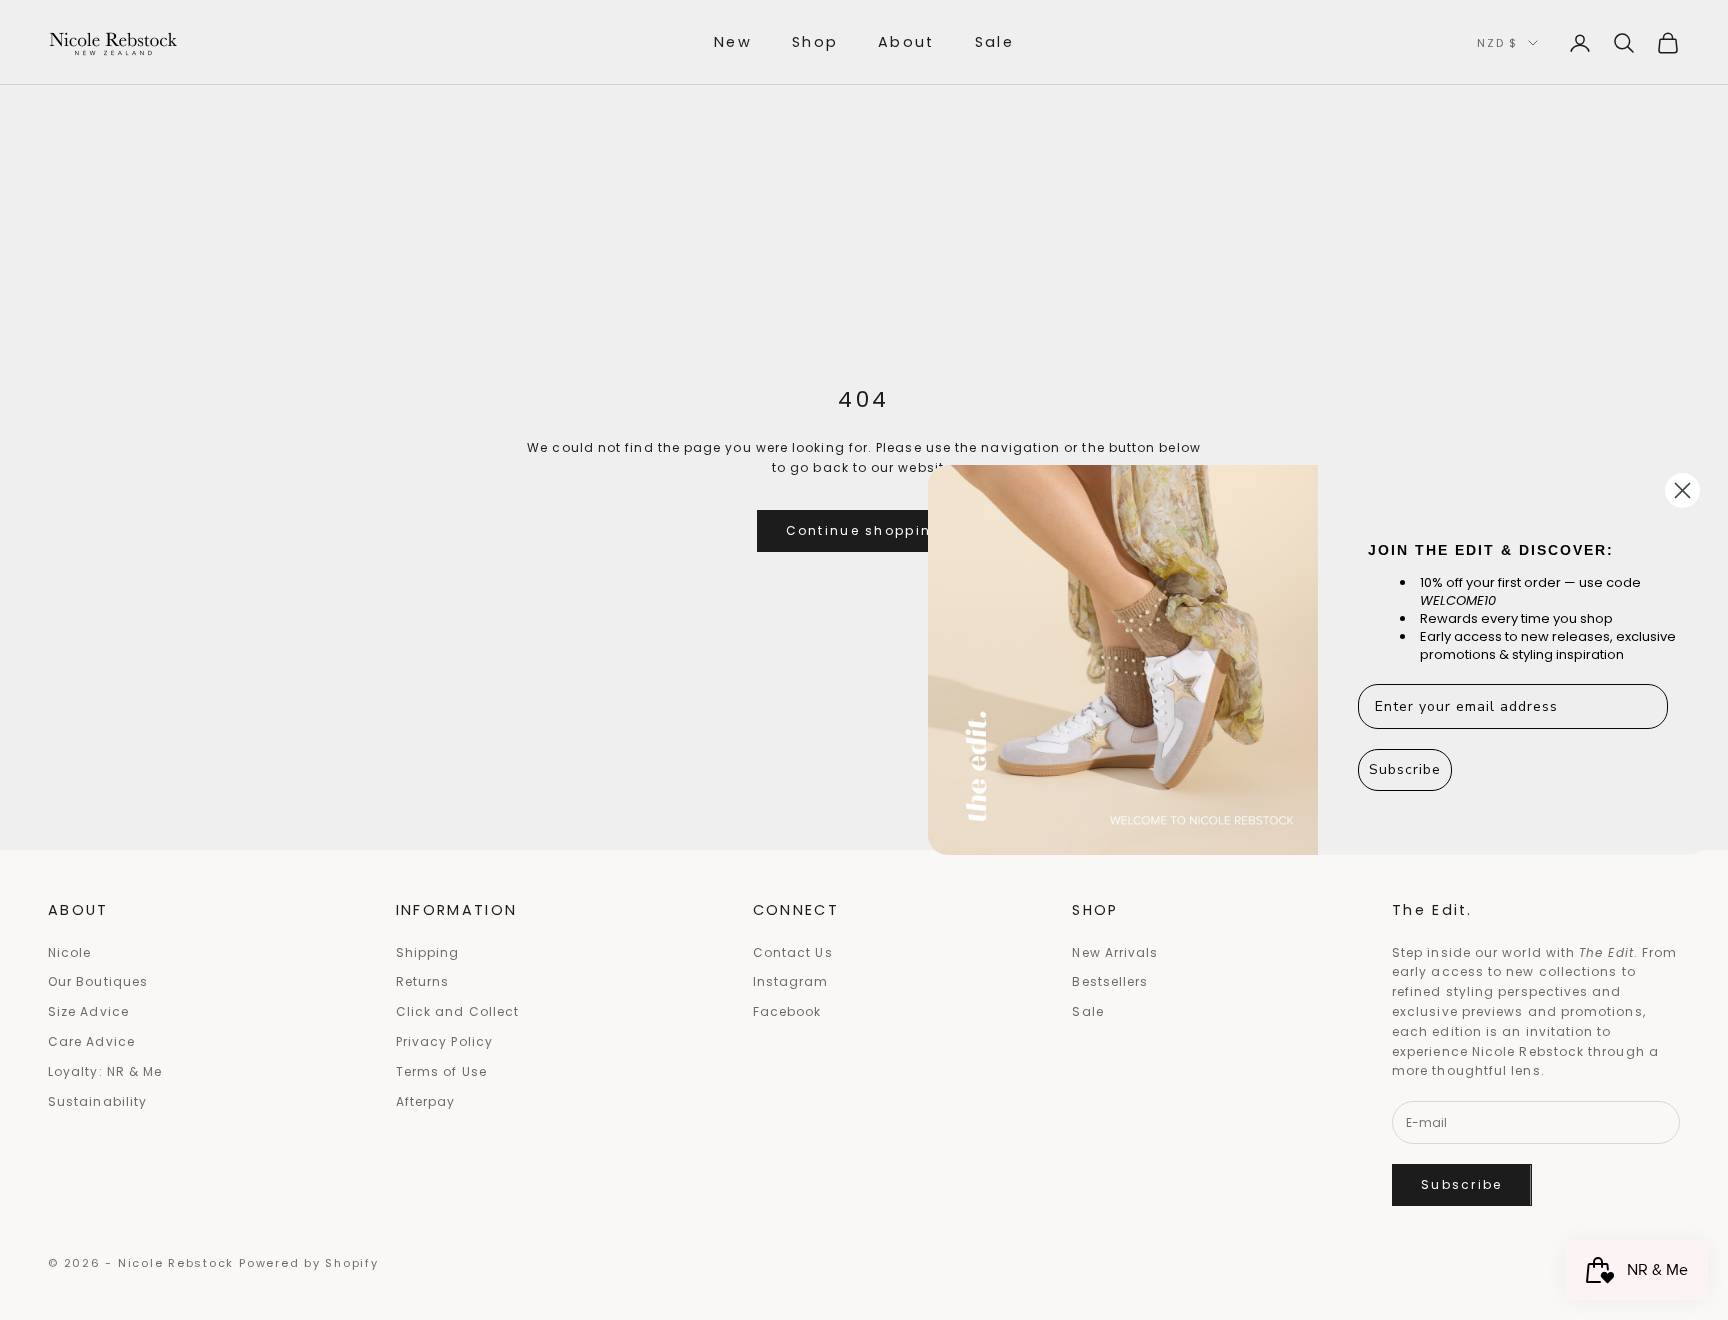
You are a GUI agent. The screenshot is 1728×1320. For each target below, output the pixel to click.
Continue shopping (864, 530)
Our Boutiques (98, 981)
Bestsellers (1110, 981)
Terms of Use (441, 1071)
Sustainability (97, 1101)
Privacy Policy (444, 1041)
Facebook (787, 1011)
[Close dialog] (1682, 490)
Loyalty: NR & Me (105, 1071)
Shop (815, 42)
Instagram (791, 981)
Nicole (69, 952)
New (733, 42)
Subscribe (1462, 1184)
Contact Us (793, 952)
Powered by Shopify (309, 1263)
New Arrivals (1115, 952)
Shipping (428, 952)
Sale (994, 42)
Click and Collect (457, 1011)
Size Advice (88, 1011)
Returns (423, 981)
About (906, 42)
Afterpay (426, 1101)
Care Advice (91, 1041)
